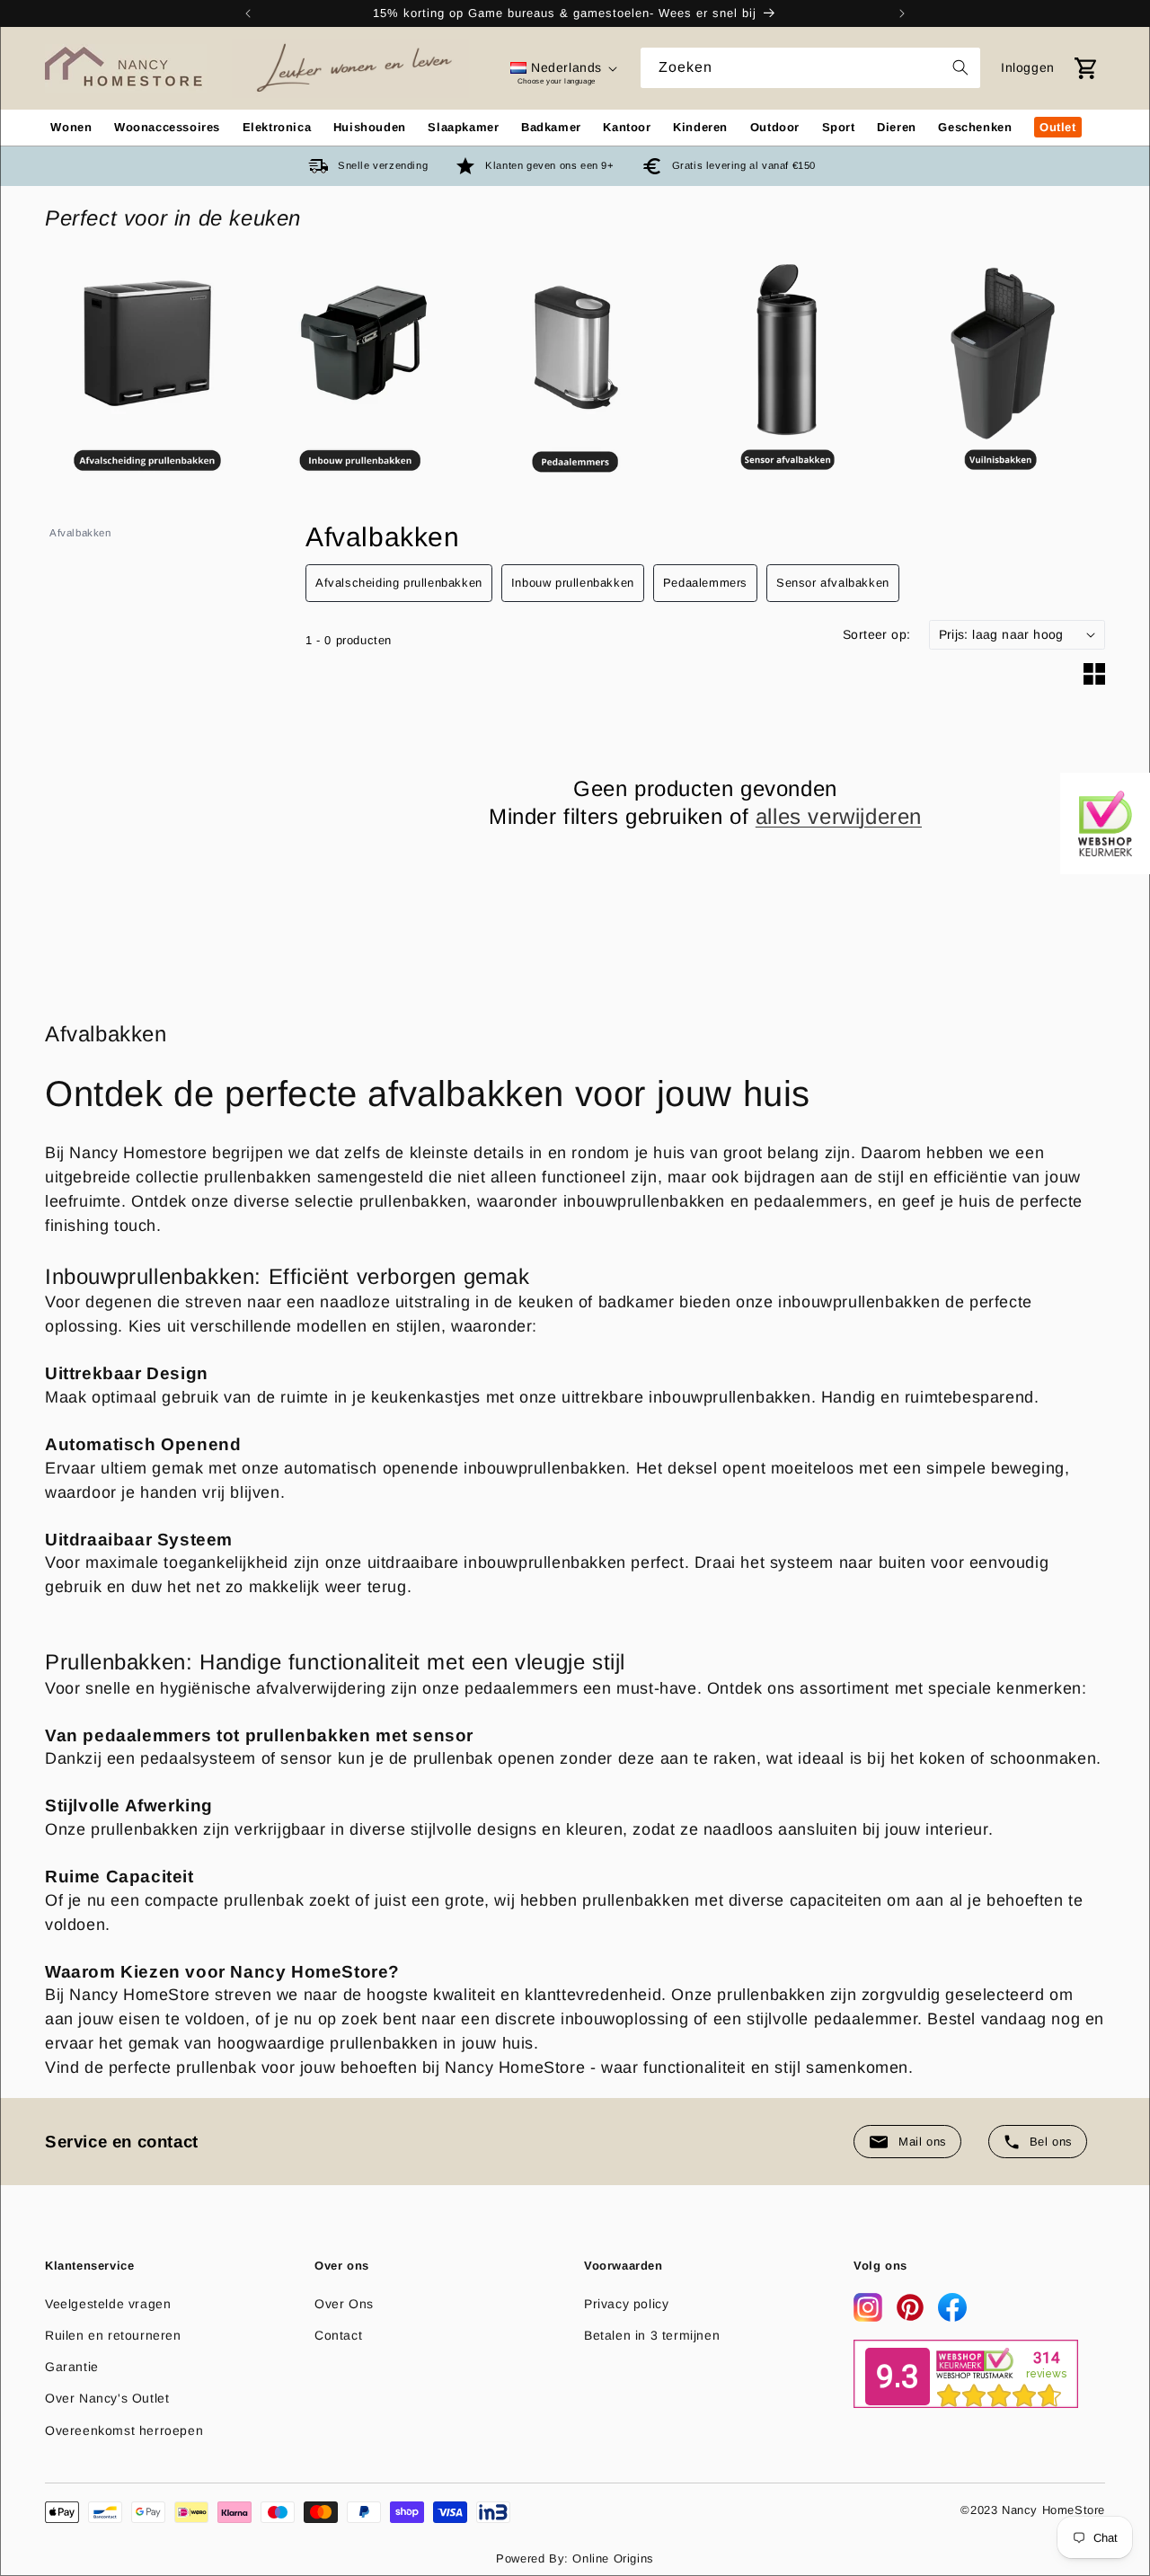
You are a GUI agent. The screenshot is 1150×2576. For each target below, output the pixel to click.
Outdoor (775, 127)
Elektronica (277, 127)
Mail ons (923, 2142)
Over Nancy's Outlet (107, 2398)
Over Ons (344, 2304)
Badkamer (551, 127)
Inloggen (1028, 67)
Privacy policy (626, 2304)
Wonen (71, 127)
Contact (338, 2335)
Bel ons (1051, 2142)
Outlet (1058, 127)
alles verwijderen (839, 816)
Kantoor (627, 127)
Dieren (897, 127)
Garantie (72, 2367)
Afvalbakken (80, 533)
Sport (839, 127)
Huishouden (370, 127)
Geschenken (975, 127)
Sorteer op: (876, 634)
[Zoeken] (960, 67)
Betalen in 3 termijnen (652, 2335)
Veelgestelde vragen (108, 2304)
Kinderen (700, 127)
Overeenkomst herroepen (124, 2430)
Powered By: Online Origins (575, 2558)
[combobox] (810, 68)
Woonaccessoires (167, 127)
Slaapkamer (463, 127)
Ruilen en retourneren (113, 2335)
